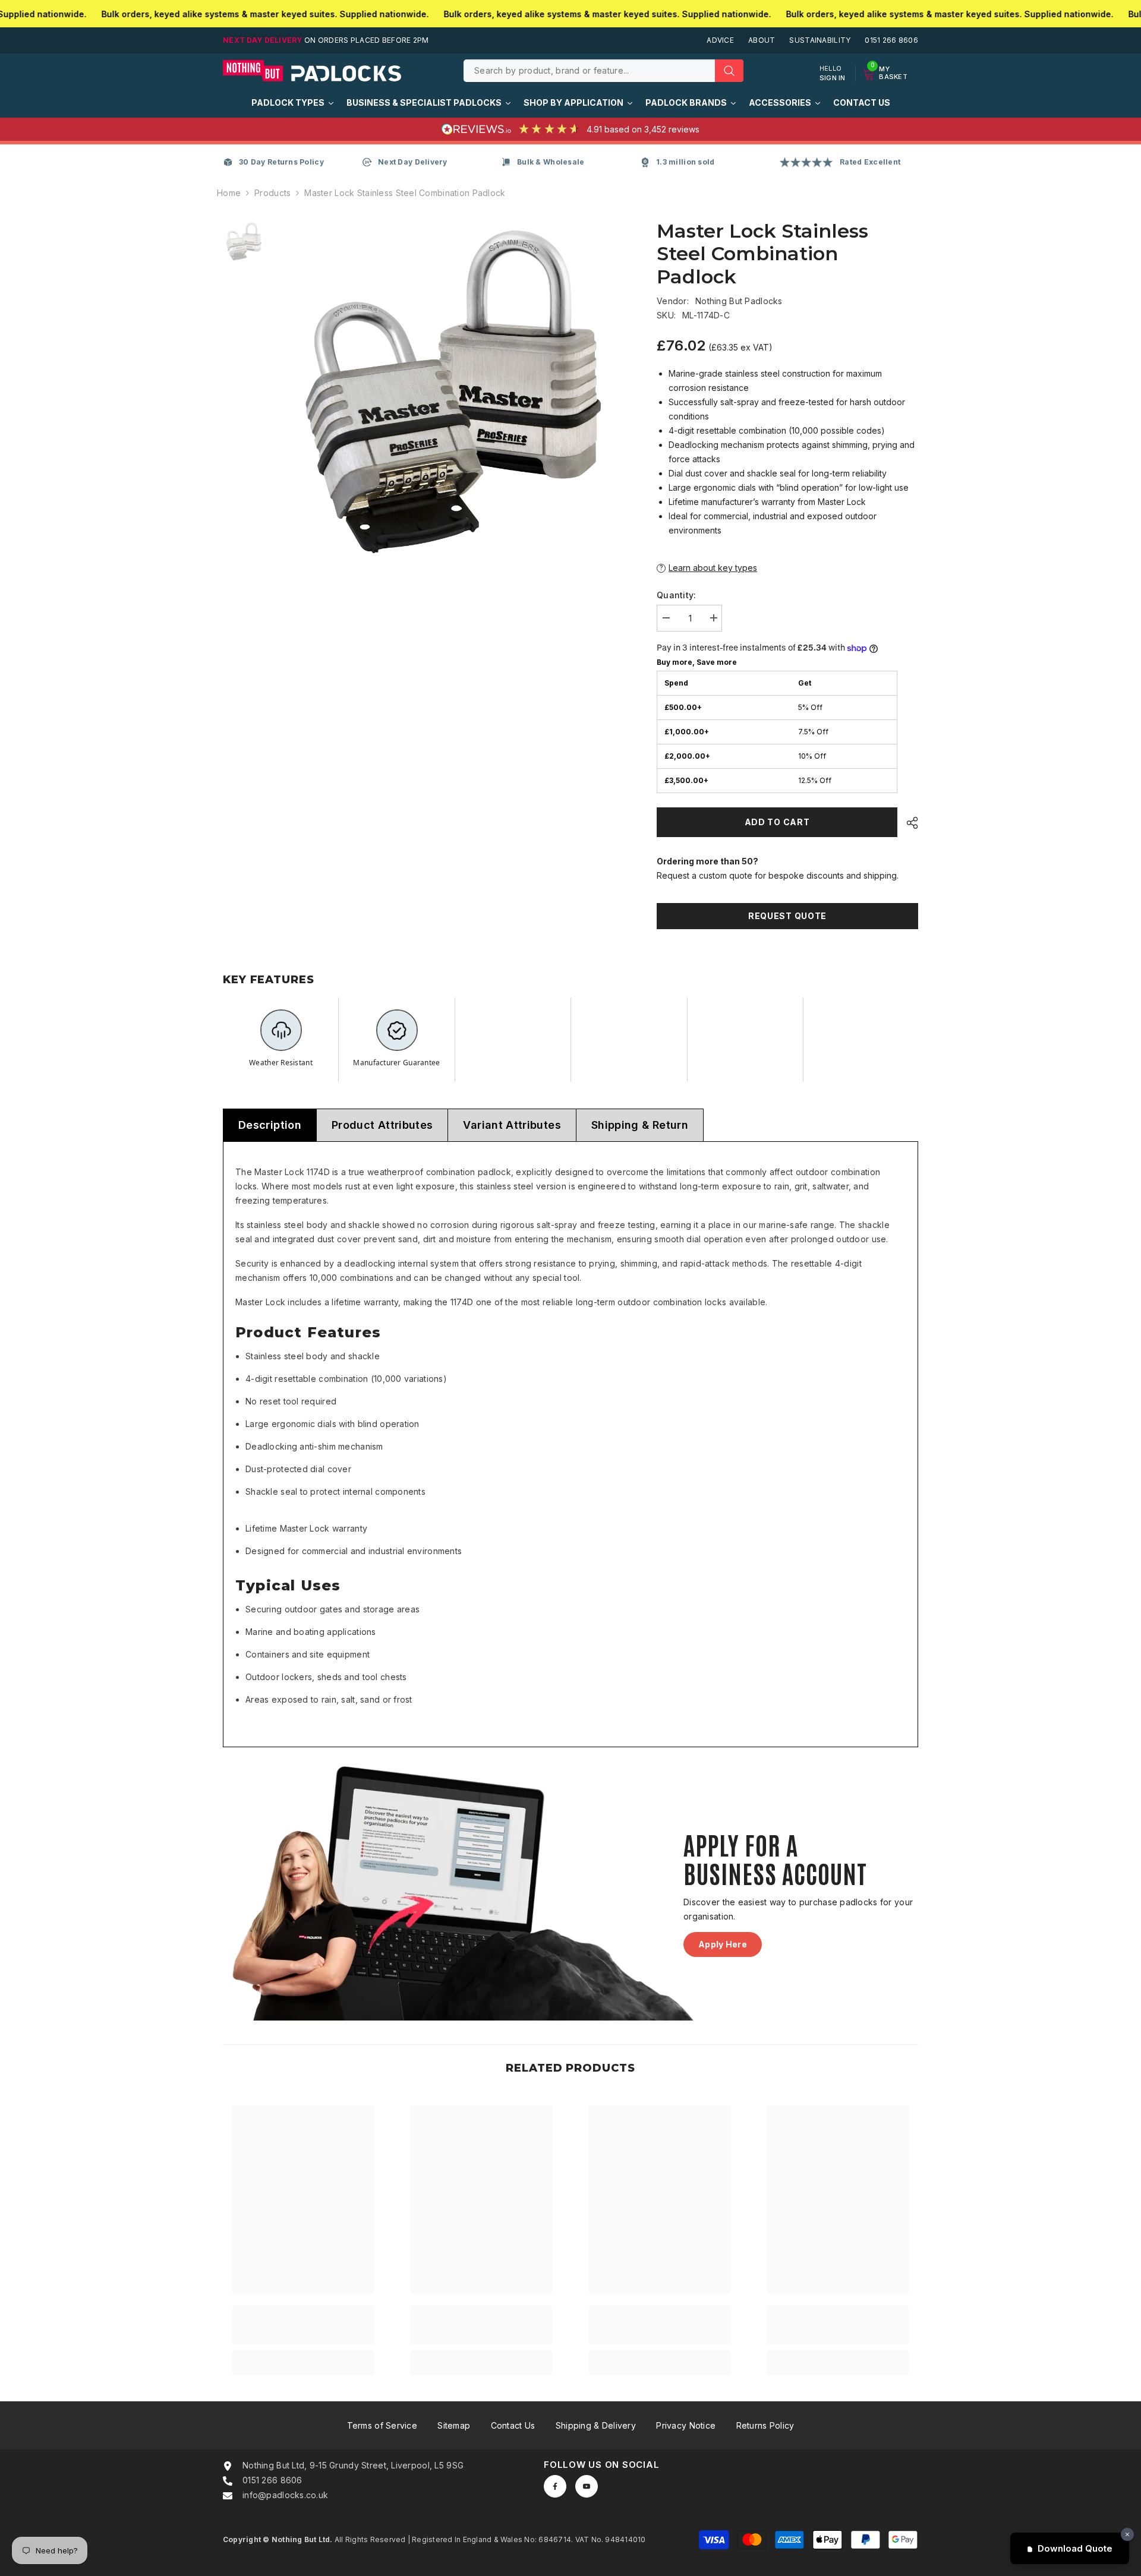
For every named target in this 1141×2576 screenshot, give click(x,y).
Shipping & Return (640, 1125)
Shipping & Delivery (596, 2425)
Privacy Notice (686, 2425)
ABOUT (762, 40)
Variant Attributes (512, 1125)
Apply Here (723, 1944)
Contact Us (513, 2425)
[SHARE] (908, 823)
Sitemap (454, 2425)
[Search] (603, 71)
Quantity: (677, 595)
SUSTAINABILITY (820, 40)
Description (270, 1125)
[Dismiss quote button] (1127, 2534)
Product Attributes (382, 1125)
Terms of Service (382, 2425)
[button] (787, 568)
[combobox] (589, 71)
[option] (452, 389)
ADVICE (720, 40)
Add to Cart (777, 822)
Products (272, 193)
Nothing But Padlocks (739, 301)
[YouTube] (587, 2486)
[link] (303, 2325)
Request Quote (787, 916)
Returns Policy (765, 2425)
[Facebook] (555, 2486)
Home (229, 193)
